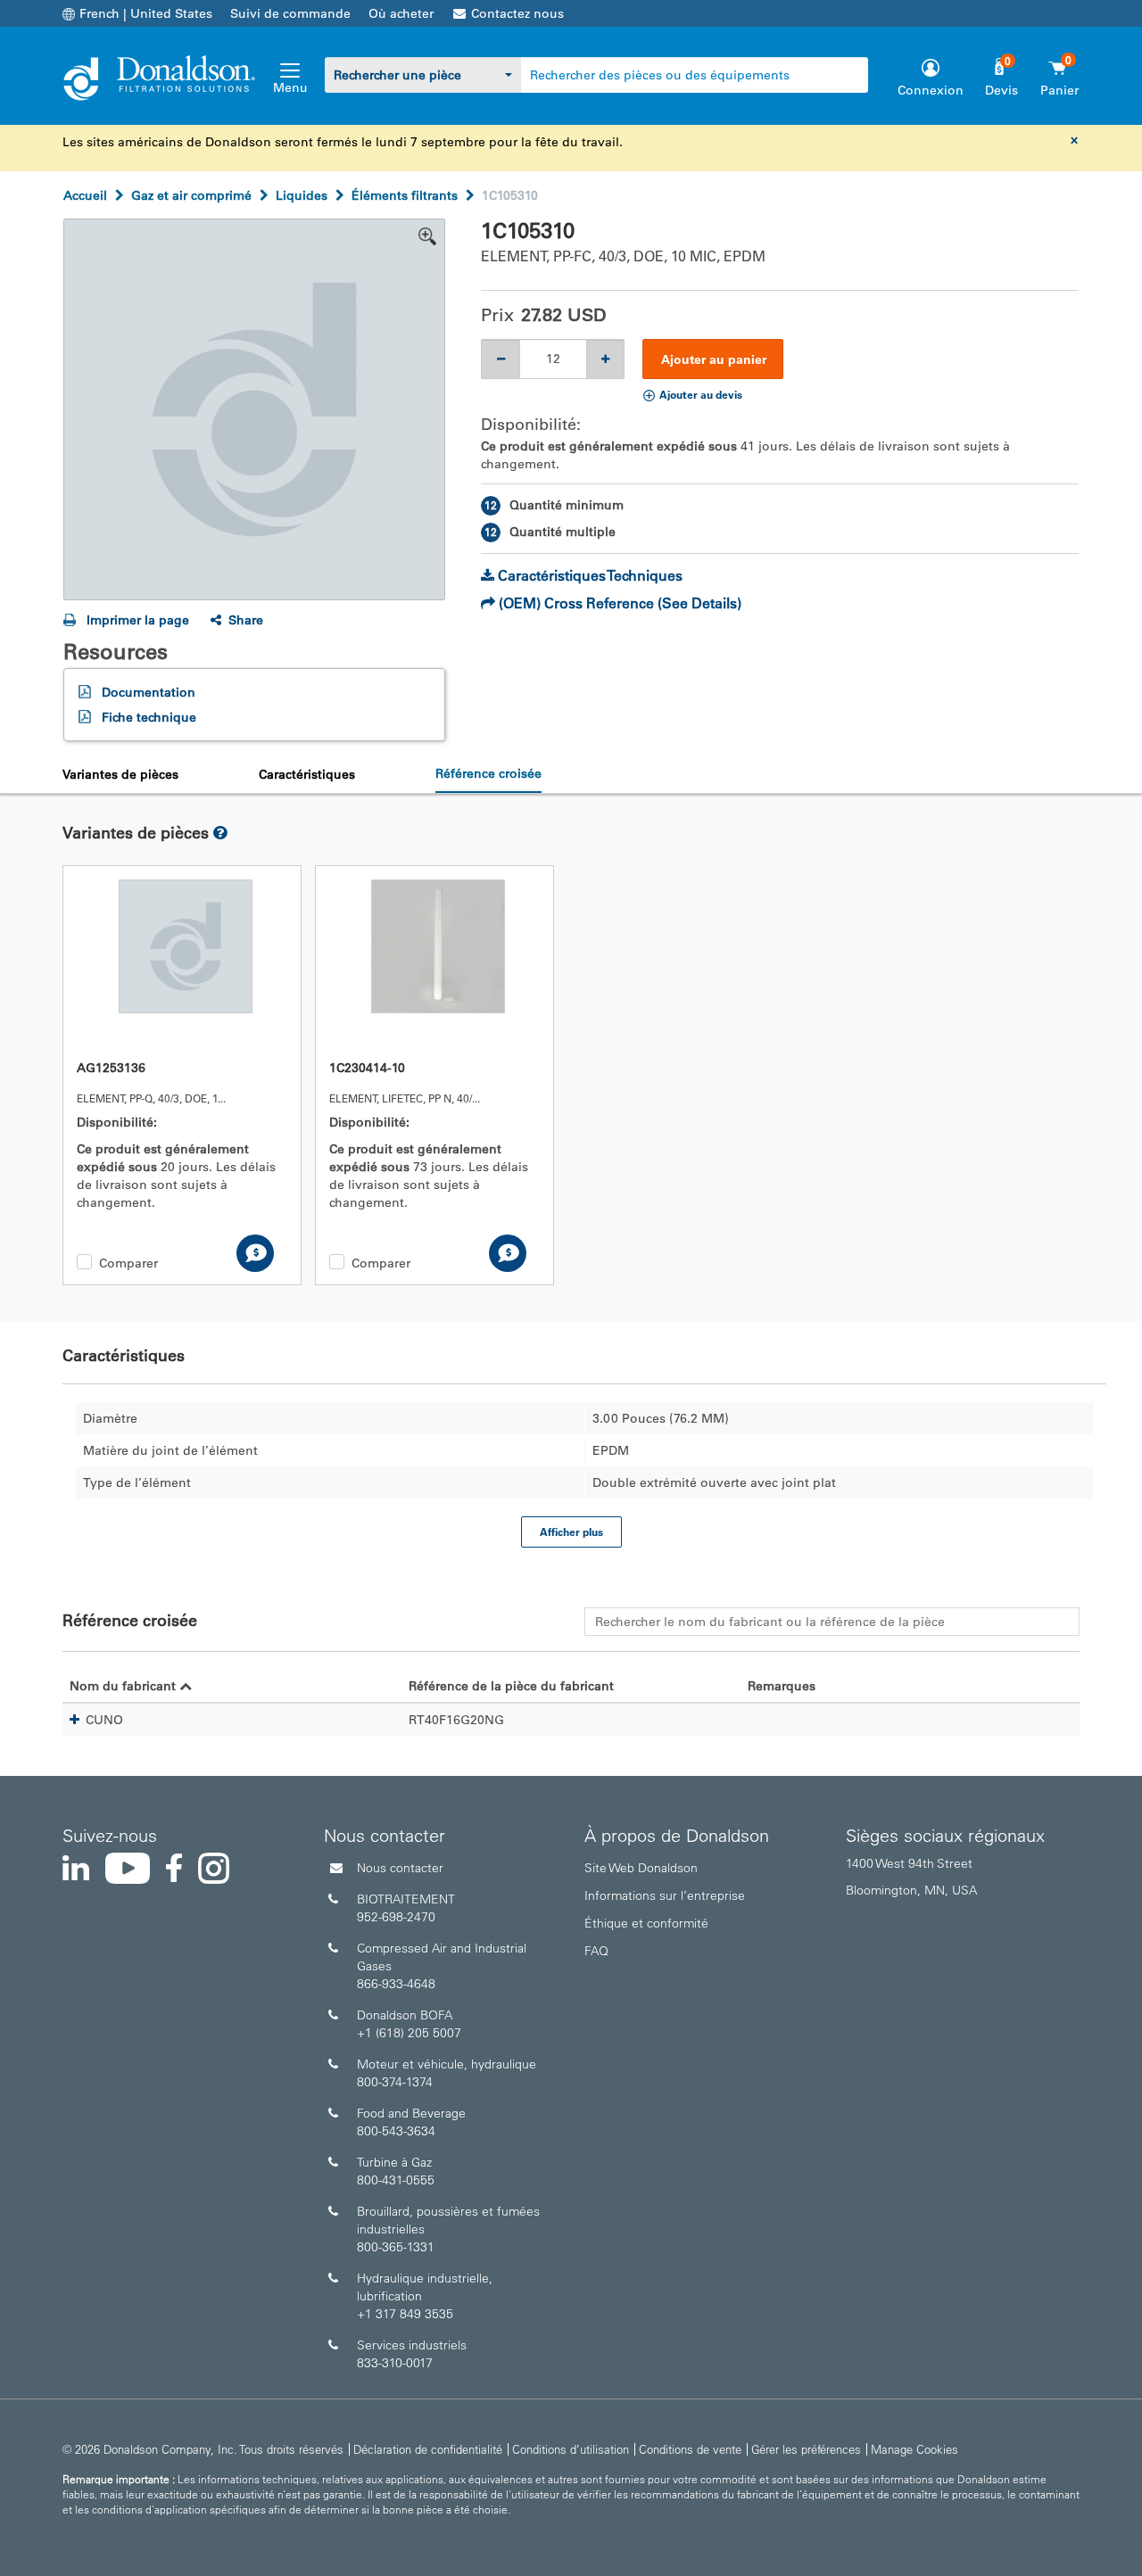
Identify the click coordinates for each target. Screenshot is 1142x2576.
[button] (74, 1720)
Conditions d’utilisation (571, 2449)
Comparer (128, 1263)
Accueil (85, 195)
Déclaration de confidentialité (428, 2449)
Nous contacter (400, 1868)
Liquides (302, 195)
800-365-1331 (396, 2247)
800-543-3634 (396, 2131)
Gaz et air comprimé (191, 195)
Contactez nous (517, 13)
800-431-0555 (396, 2180)
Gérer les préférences (806, 2449)
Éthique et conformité (646, 1923)
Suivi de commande (290, 13)
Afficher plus (571, 1532)
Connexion (931, 90)
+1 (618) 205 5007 (409, 2033)
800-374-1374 (395, 2082)
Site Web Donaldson (641, 1868)
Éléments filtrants (405, 195)
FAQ (596, 1951)
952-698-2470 (396, 1917)
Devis (1001, 90)
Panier (1059, 90)
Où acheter (401, 13)
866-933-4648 (396, 1984)
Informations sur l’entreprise (665, 1895)
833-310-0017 (395, 2363)
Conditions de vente (690, 2449)
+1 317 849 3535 (405, 2314)
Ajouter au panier (714, 359)
